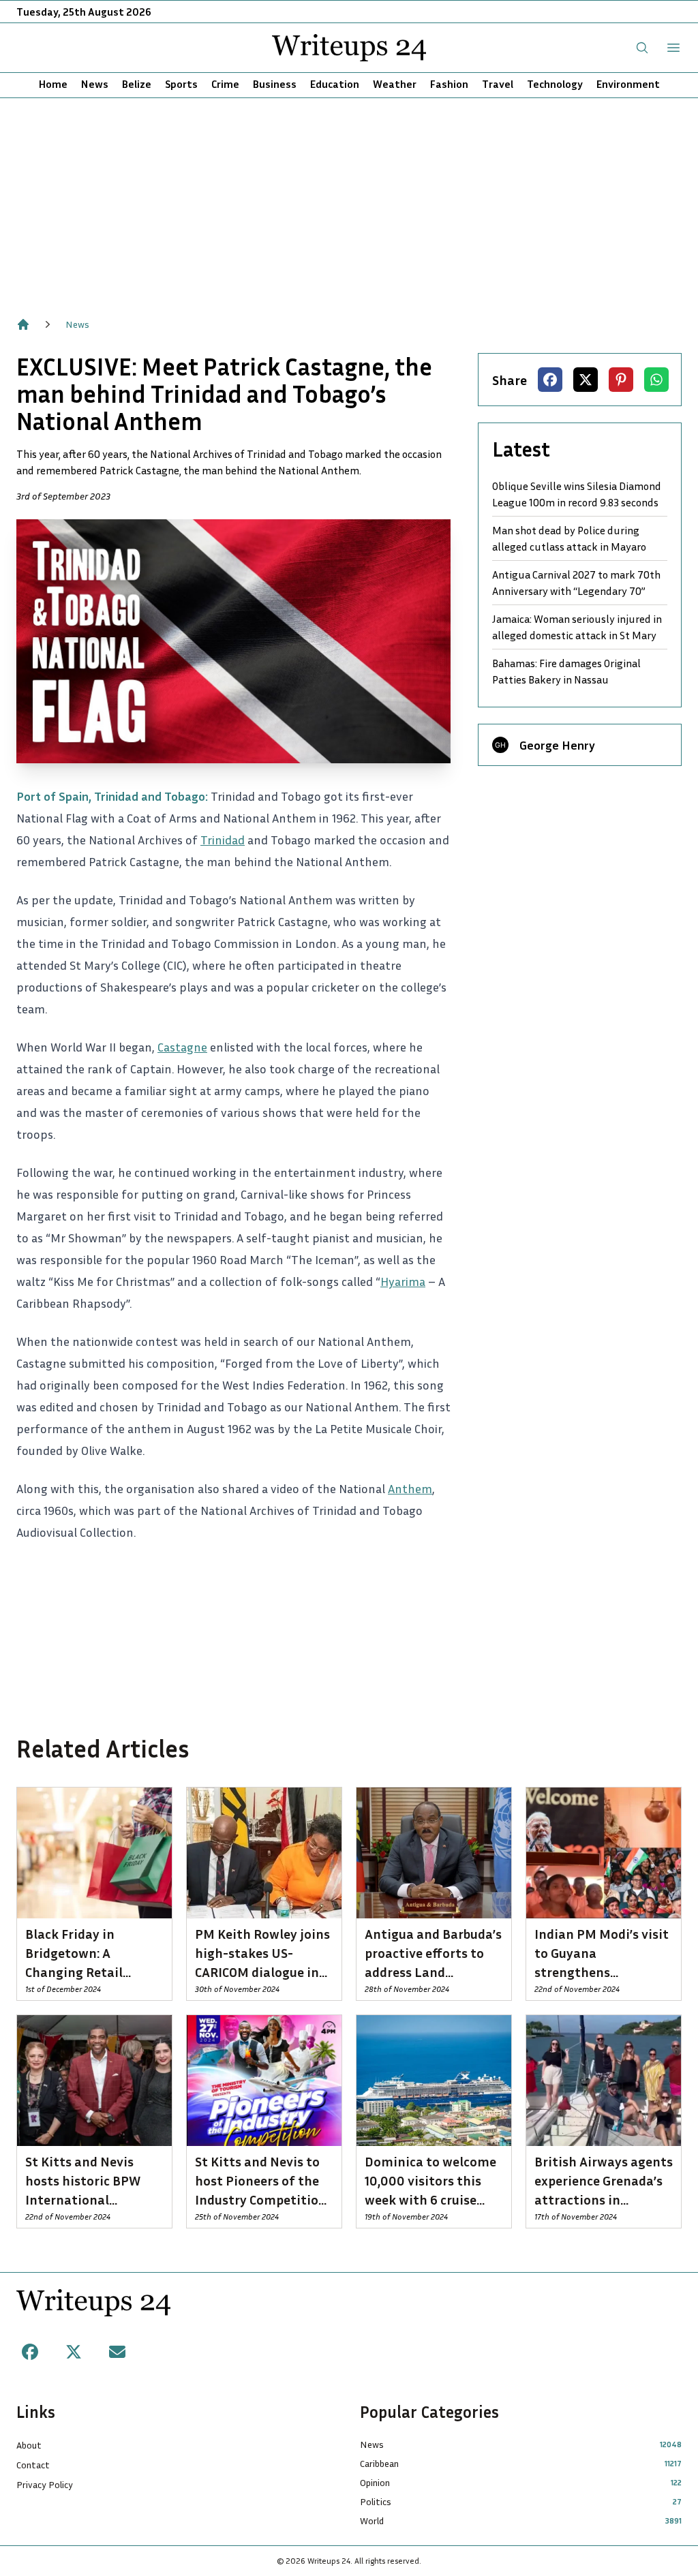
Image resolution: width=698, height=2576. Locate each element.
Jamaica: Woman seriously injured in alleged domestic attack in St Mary (577, 627)
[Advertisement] (349, 200)
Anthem (410, 1488)
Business (275, 84)
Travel (498, 84)
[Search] (642, 48)
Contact (33, 2465)
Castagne (182, 1047)
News (95, 84)
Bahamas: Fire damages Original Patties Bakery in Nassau (566, 671)
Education (335, 84)
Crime (225, 84)
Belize (137, 84)
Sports (181, 84)
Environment (628, 84)
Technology (555, 84)
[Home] (23, 324)
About (29, 2445)
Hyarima (403, 1281)
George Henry (557, 745)
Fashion (449, 84)
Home (53, 84)
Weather (395, 84)
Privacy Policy (45, 2484)
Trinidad (223, 840)
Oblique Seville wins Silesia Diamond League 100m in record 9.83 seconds (577, 494)
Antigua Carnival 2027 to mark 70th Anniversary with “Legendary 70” (576, 583)
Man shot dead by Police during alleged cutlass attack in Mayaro (569, 538)
